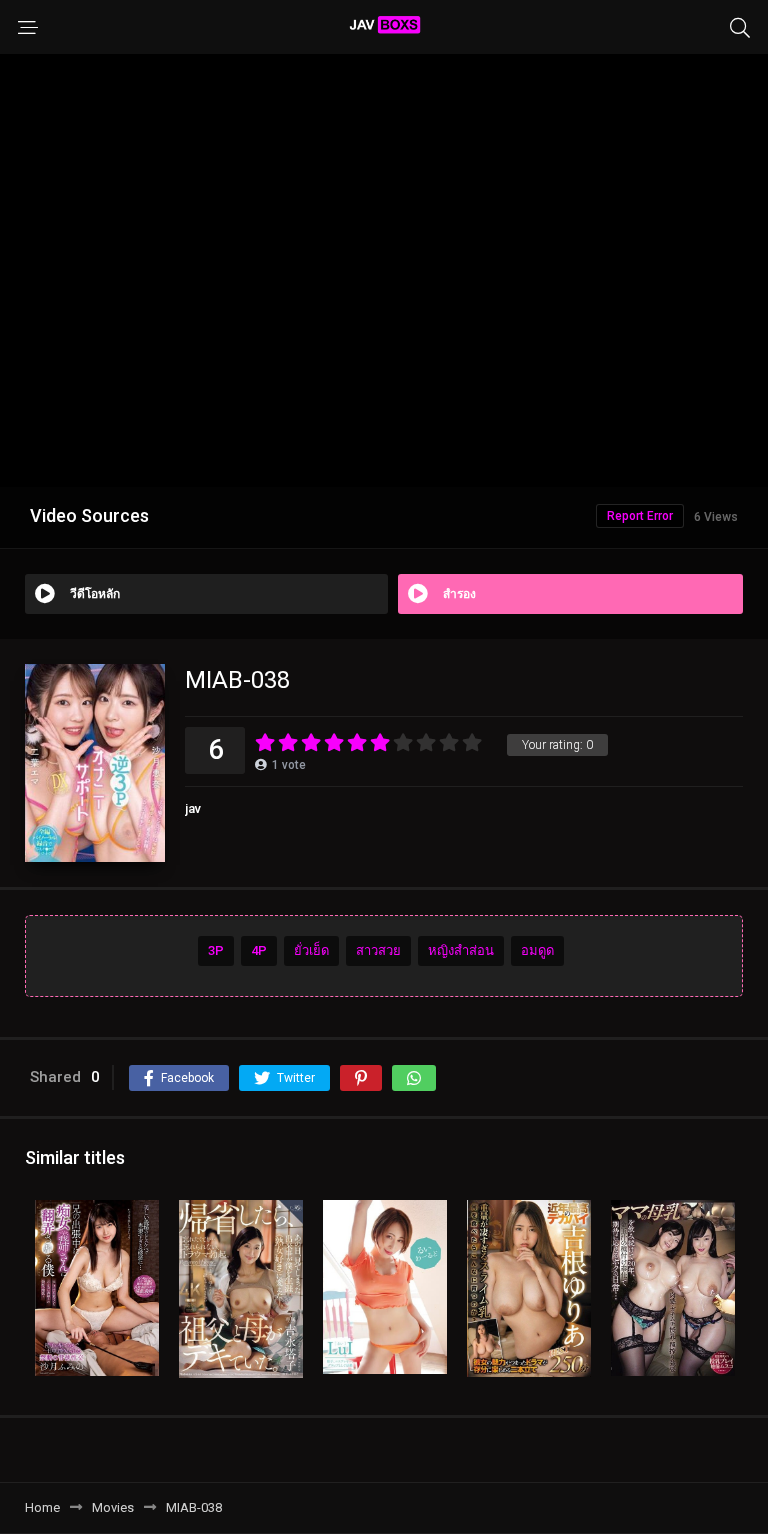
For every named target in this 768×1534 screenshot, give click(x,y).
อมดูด (537, 950)
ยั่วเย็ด (311, 950)
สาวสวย (378, 950)
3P (216, 950)
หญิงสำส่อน (461, 950)
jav (193, 808)
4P (259, 950)
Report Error (640, 516)
